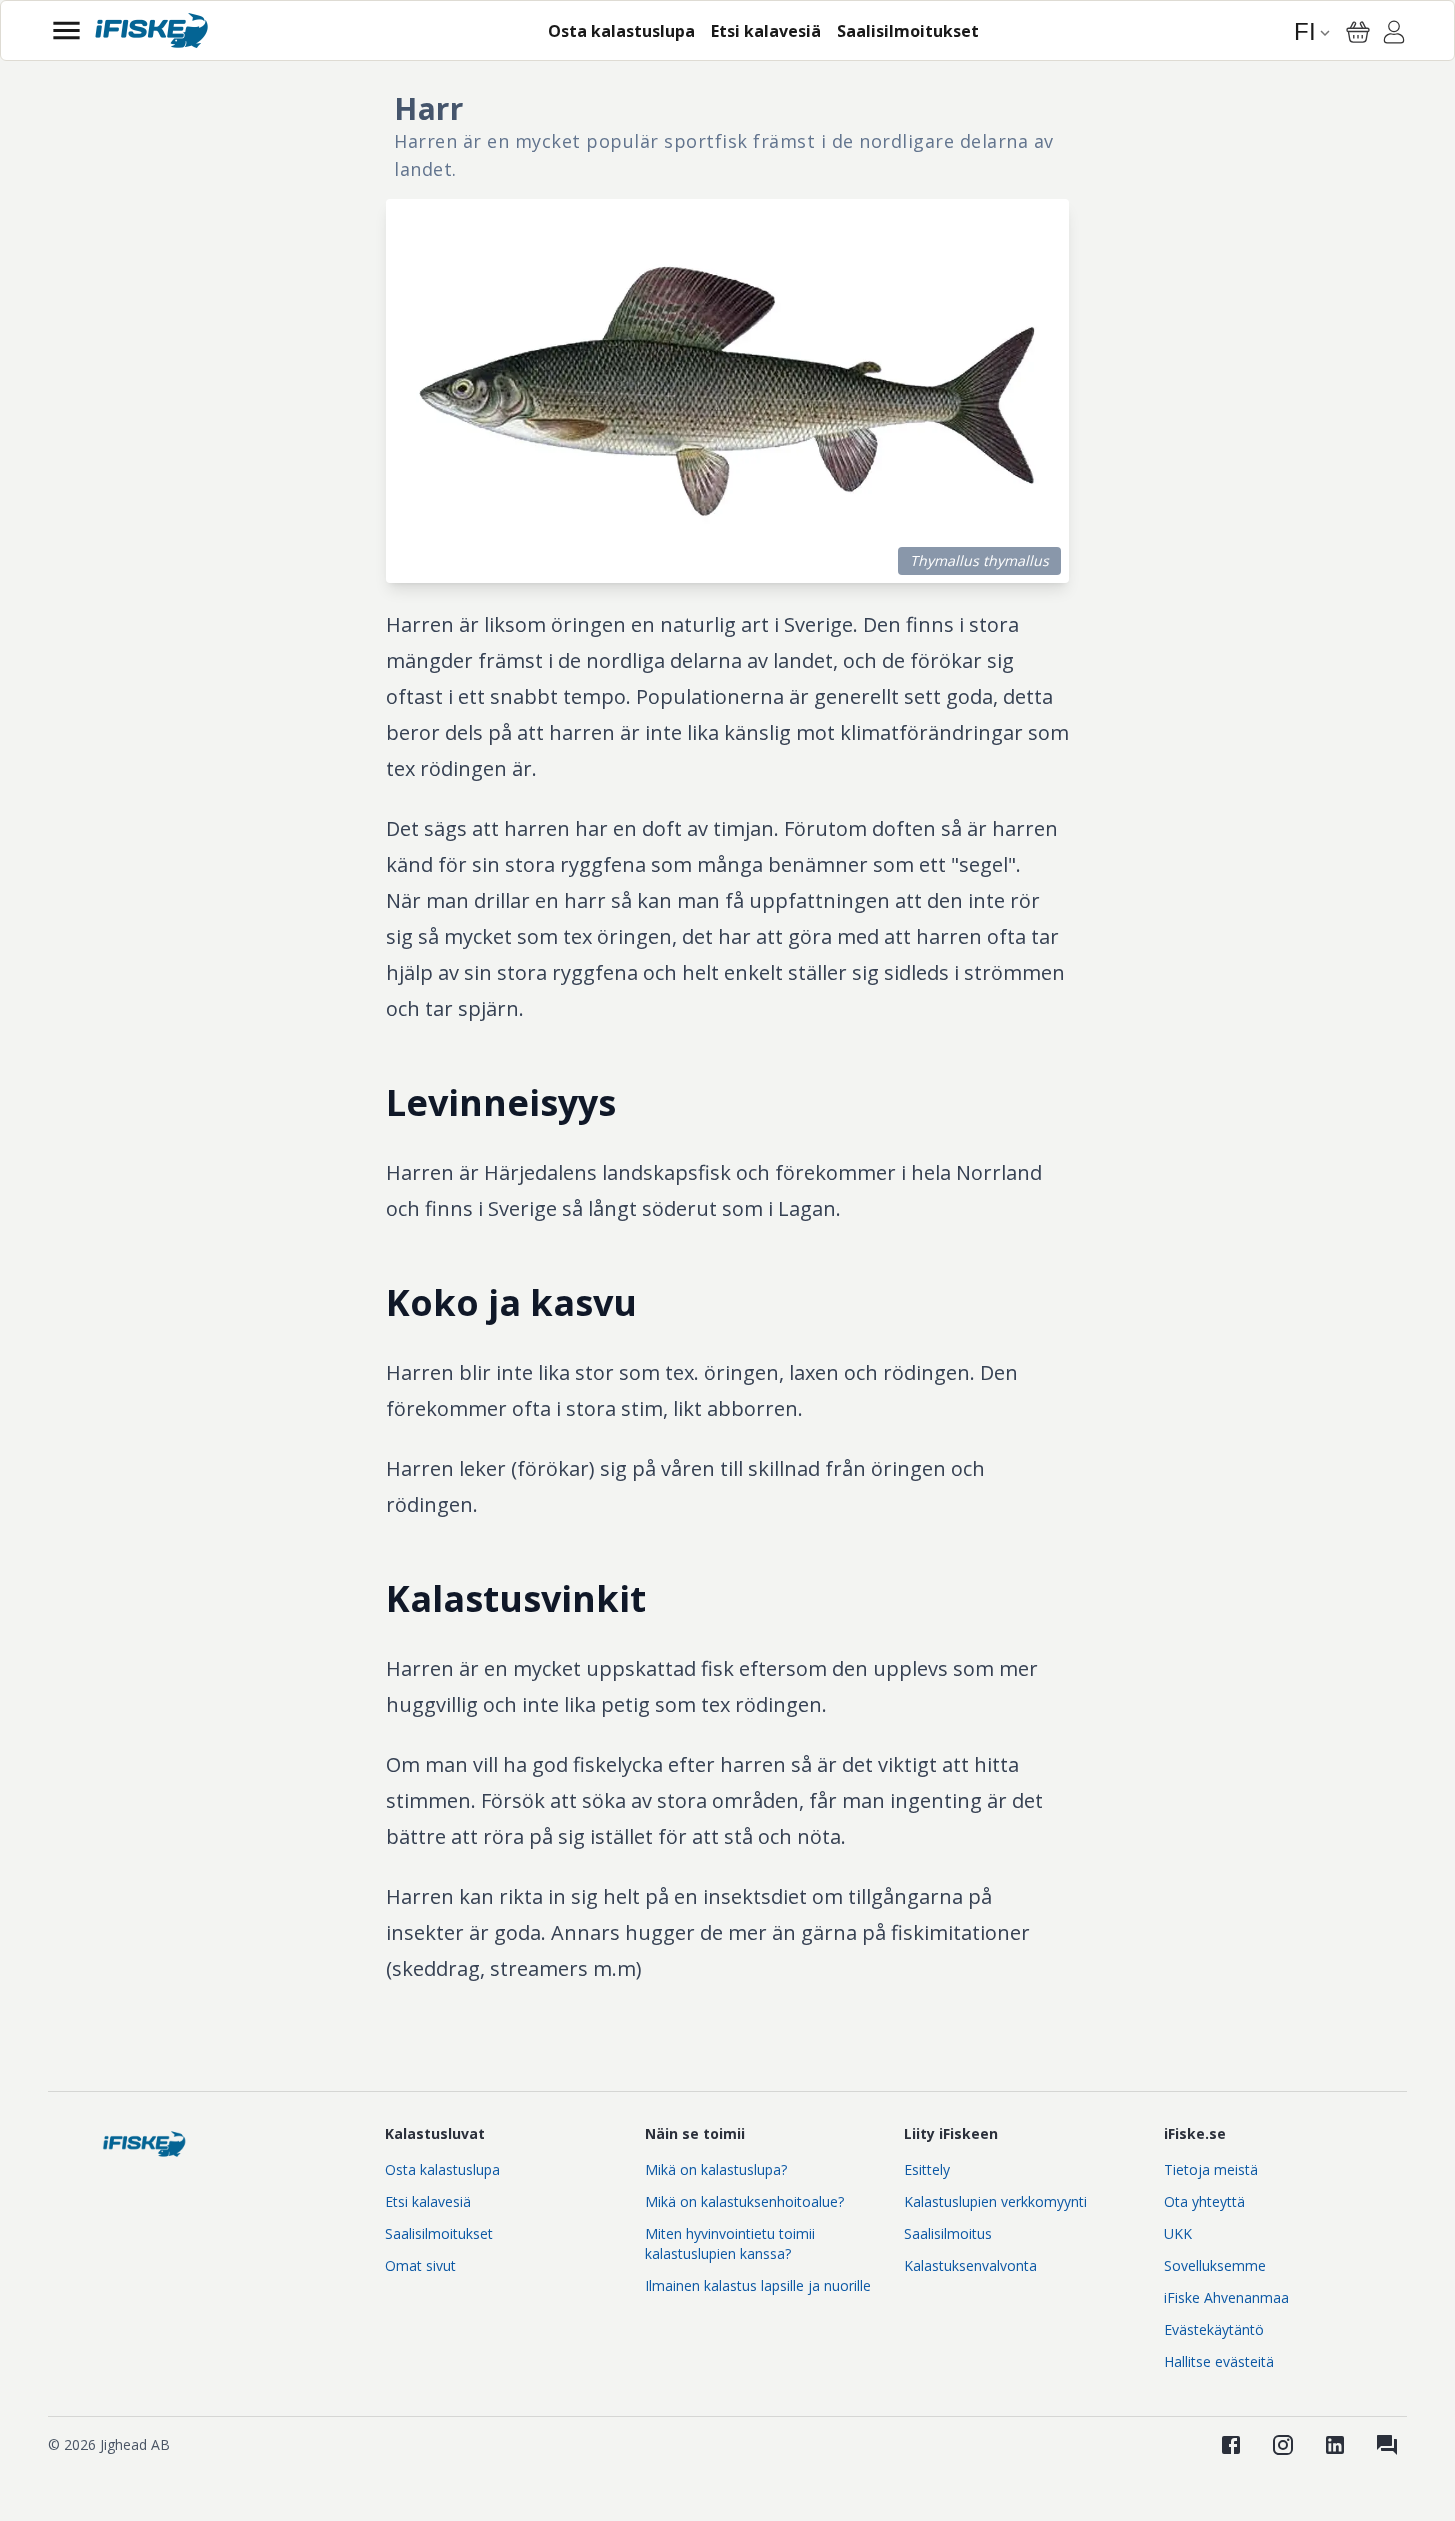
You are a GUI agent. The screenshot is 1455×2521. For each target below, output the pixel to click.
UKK (1178, 2233)
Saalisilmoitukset (439, 2233)
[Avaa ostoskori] (1358, 32)
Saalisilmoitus (948, 2233)
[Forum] (1387, 2445)
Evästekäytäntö (1214, 2329)
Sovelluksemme (1215, 2265)
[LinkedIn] (1335, 2445)
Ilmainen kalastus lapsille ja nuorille (758, 2285)
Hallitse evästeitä (1219, 2361)
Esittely (927, 2169)
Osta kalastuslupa (442, 2169)
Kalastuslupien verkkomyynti (995, 2201)
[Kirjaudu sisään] (1394, 35)
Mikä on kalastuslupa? (716, 2169)
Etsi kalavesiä (428, 2201)
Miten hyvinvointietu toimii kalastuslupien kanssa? (730, 2243)
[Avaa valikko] (66, 30)
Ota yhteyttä (1204, 2201)
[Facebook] (1231, 2445)
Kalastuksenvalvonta (970, 2265)
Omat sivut (420, 2265)
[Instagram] (1283, 2445)
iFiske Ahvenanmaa (1226, 2297)
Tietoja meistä (1211, 2169)
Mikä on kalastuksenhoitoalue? (744, 2201)
